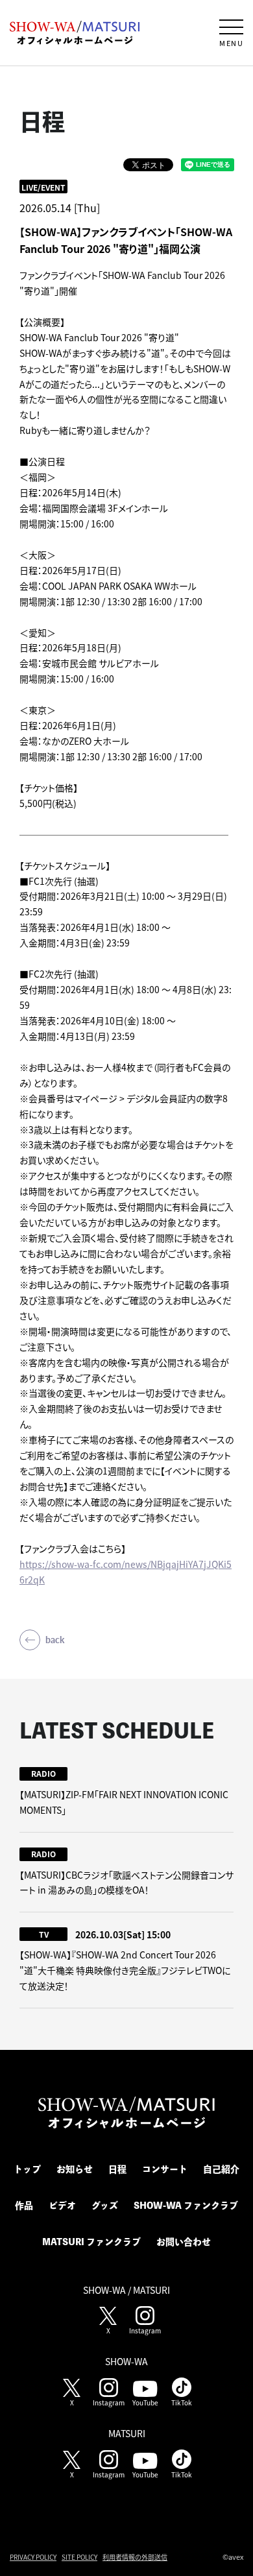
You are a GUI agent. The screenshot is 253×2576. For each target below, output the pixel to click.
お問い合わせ (184, 2242)
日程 (117, 2169)
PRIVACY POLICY (33, 2557)
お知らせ (75, 2169)
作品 (24, 2206)
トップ (27, 2169)
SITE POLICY (79, 2557)
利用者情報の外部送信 (135, 2557)
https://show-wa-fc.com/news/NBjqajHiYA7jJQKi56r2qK (126, 1572)
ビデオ (62, 2206)
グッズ (105, 2206)
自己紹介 (221, 2169)
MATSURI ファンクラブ (91, 2242)
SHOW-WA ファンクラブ (186, 2206)
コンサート (165, 2169)
